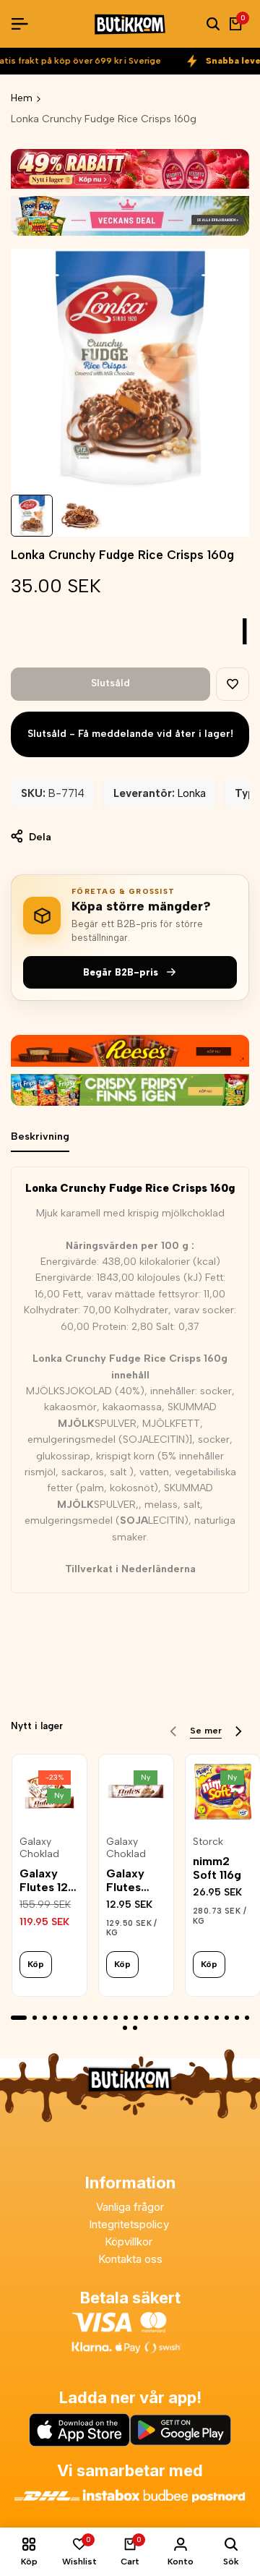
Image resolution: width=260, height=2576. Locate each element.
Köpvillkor (130, 2242)
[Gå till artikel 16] (176, 2018)
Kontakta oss (130, 2259)
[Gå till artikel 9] (105, 2018)
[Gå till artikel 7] (85, 2018)
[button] (233, 684)
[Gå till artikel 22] (237, 2018)
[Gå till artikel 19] (207, 2018)
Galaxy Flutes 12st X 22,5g (49, 1880)
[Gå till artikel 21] (227, 2018)
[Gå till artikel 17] (186, 2018)
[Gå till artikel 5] (65, 2018)
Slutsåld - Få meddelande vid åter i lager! (130, 734)
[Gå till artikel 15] (166, 2018)
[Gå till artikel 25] (135, 2028)
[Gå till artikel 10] (116, 2018)
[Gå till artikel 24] (125, 2028)
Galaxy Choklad (39, 1848)
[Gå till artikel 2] (35, 2018)
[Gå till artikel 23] (247, 2018)
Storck (208, 1842)
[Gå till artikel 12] (136, 2018)
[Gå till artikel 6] (75, 2018)
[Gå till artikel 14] (156, 2018)
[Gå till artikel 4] (55, 2018)
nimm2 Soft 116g (217, 1868)
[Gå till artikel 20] (217, 2018)
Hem (22, 98)
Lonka (192, 793)
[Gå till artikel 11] (126, 2018)
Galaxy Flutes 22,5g (125, 1880)
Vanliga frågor (130, 2207)
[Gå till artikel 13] (146, 2018)
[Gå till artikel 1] (19, 2018)
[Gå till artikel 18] (196, 2018)
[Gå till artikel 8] (95, 2018)
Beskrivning (40, 1136)
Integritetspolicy (130, 2224)
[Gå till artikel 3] (45, 2018)
